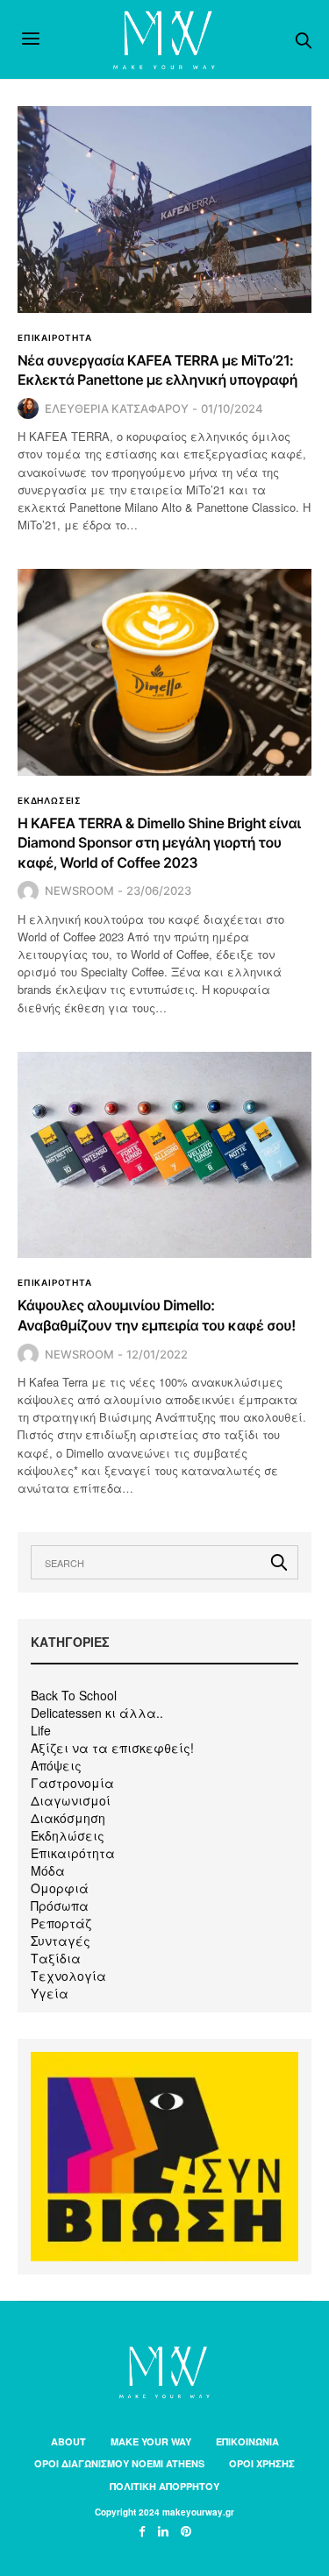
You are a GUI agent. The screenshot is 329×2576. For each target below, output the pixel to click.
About (68, 2441)
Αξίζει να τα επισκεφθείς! (112, 1748)
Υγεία (50, 1993)
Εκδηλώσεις (68, 1835)
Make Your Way (151, 2441)
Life (41, 1730)
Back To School (74, 1695)
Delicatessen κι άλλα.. (97, 1713)
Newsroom (79, 891)
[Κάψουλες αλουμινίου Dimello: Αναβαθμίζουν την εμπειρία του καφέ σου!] (164, 1155)
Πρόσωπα (60, 1905)
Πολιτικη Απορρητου (164, 2486)
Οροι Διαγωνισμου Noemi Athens (119, 2463)
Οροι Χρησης (262, 2463)
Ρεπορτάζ (61, 1923)
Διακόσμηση (68, 1818)
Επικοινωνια (247, 2441)
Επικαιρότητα (73, 1853)
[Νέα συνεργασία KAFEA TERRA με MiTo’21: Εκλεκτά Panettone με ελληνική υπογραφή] (164, 209)
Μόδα (48, 1870)
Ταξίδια (56, 1958)
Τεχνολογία (68, 1976)
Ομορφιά (60, 1888)
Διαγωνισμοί (71, 1800)
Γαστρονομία (72, 1783)
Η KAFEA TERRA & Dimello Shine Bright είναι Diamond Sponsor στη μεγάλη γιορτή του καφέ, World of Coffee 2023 (159, 843)
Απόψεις (56, 1765)
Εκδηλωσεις (50, 800)
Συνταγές (61, 1941)
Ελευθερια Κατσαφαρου (117, 408)
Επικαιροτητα (55, 337)
